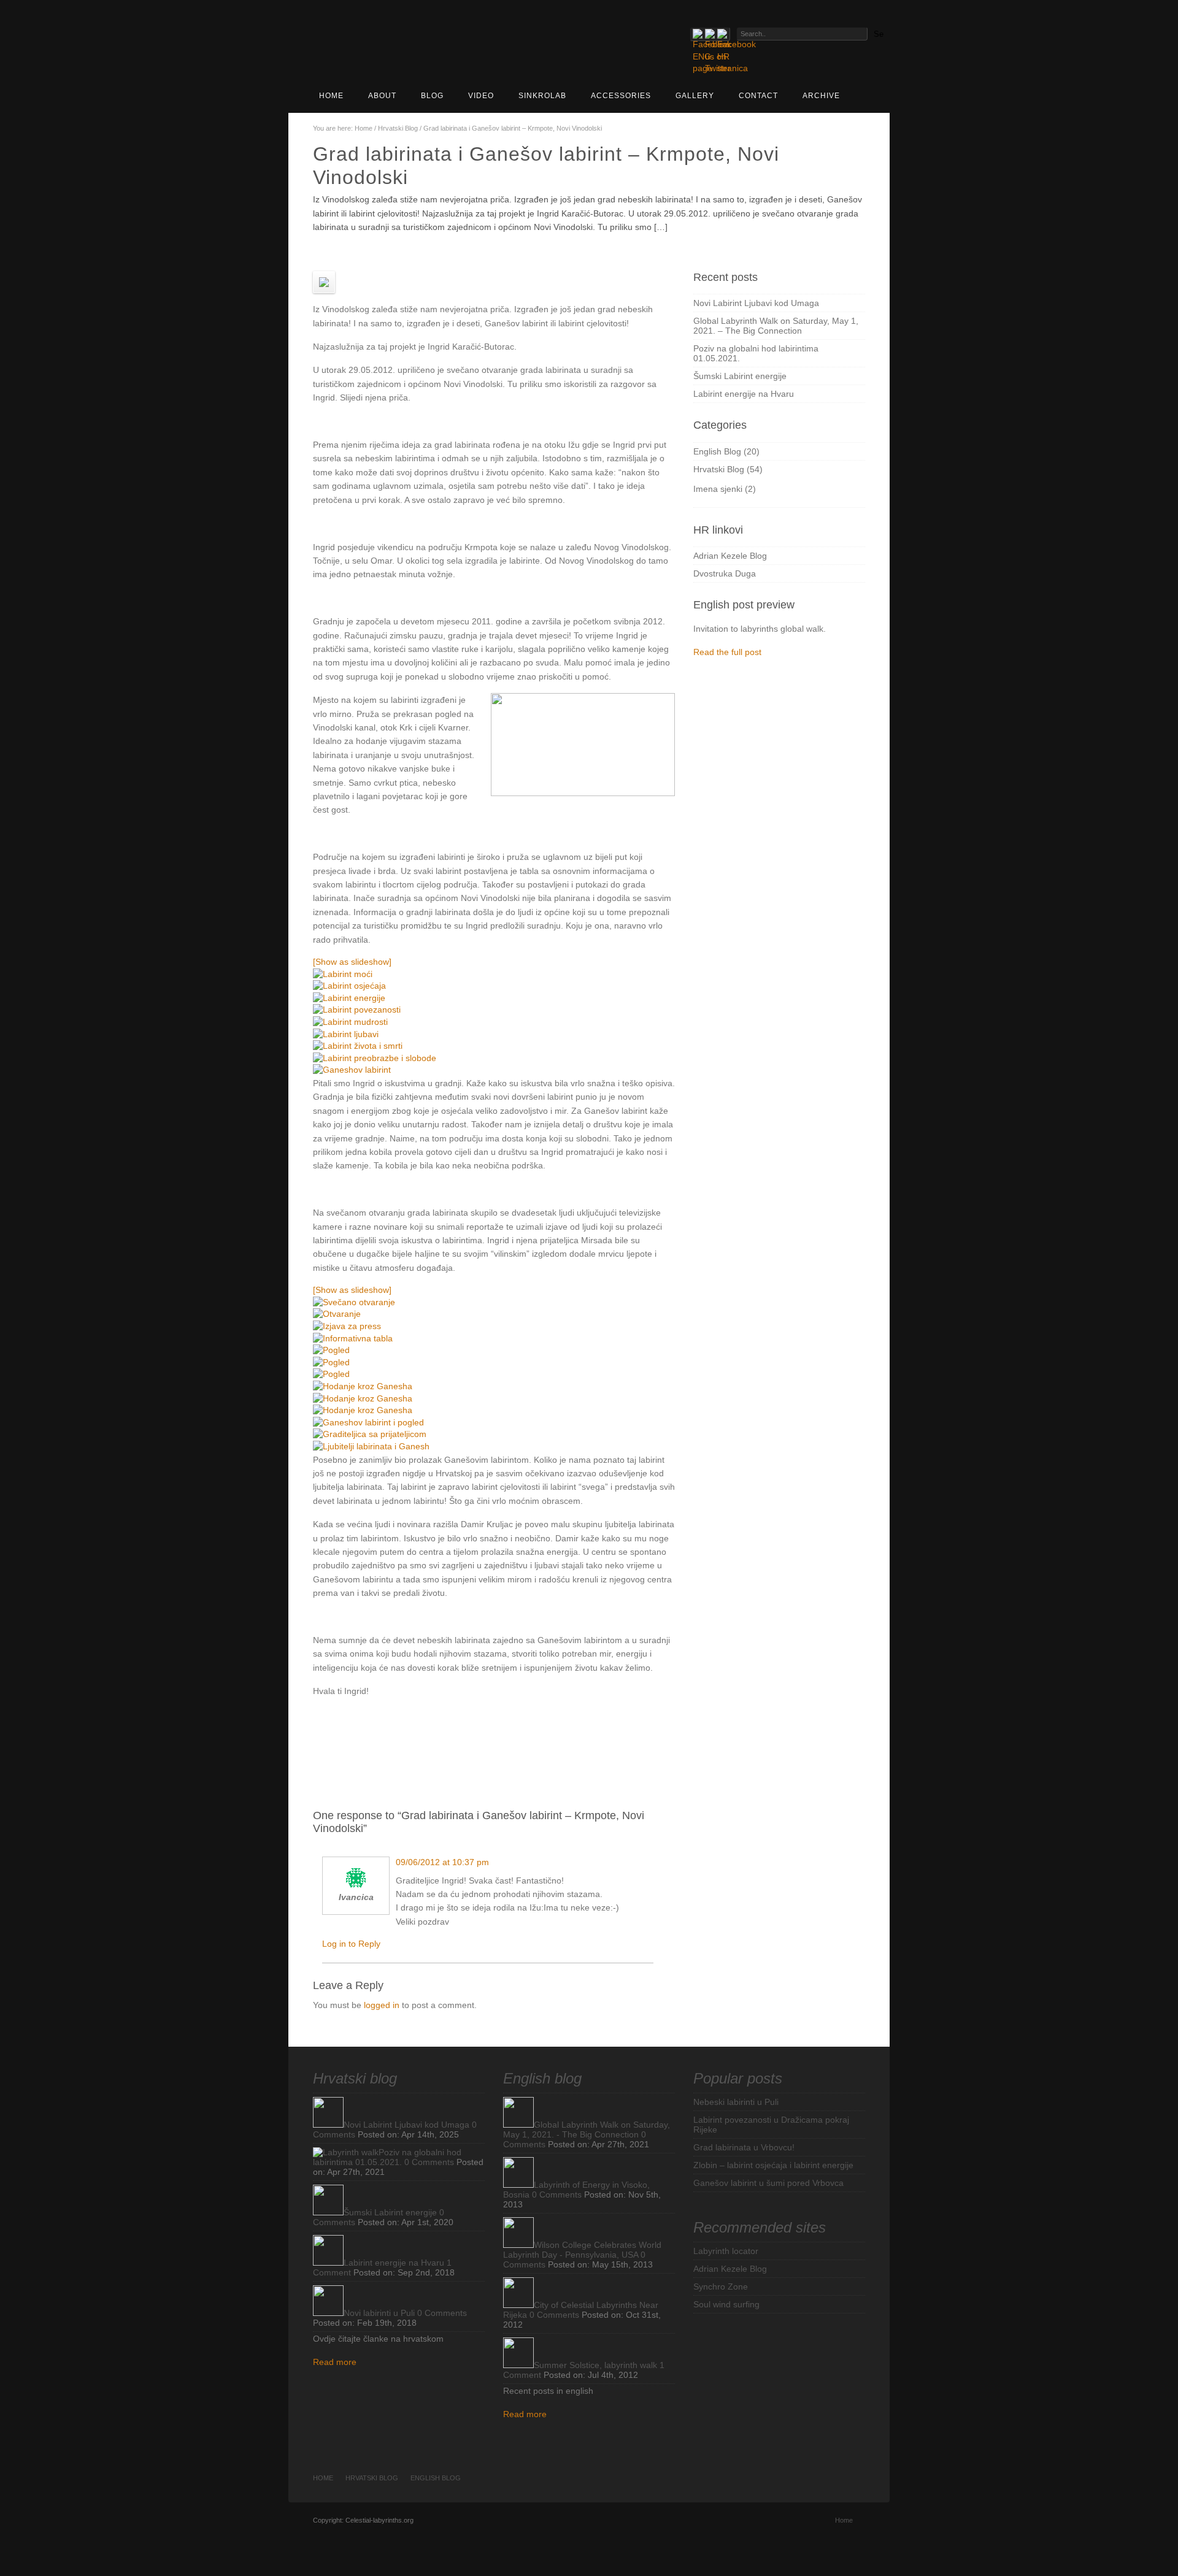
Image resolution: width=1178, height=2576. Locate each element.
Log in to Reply (351, 1944)
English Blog (717, 451)
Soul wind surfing (726, 2304)
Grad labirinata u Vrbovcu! (744, 2147)
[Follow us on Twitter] (710, 34)
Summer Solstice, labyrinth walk (595, 2365)
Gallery (695, 96)
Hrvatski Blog (398, 128)
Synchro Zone (721, 2287)
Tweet (584, 1727)
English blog (542, 2078)
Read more (335, 2362)
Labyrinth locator (726, 2251)
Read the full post (727, 652)
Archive (821, 96)
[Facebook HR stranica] (722, 34)
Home (331, 96)
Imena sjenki (718, 489)
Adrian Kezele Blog (730, 556)
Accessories (621, 96)
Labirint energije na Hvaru (744, 394)
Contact (758, 96)
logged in (382, 2005)
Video (481, 96)
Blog (432, 96)
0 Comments (429, 2162)
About (382, 96)
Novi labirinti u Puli (379, 2313)
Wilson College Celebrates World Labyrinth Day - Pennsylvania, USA (582, 2250)
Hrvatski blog (355, 2078)
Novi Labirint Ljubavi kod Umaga (756, 303)
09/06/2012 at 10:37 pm (442, 1862)
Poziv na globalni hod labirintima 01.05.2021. (387, 2157)
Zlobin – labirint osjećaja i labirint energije (773, 2165)
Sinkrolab (542, 96)
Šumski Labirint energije (740, 376)
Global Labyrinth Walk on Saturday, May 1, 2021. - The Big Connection (587, 2129)
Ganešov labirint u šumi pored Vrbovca (768, 2183)
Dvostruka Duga (725, 573)
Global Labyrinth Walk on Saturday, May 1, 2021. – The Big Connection (776, 326)
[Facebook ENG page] (698, 34)
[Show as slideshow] (352, 962)
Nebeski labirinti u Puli (736, 2102)
